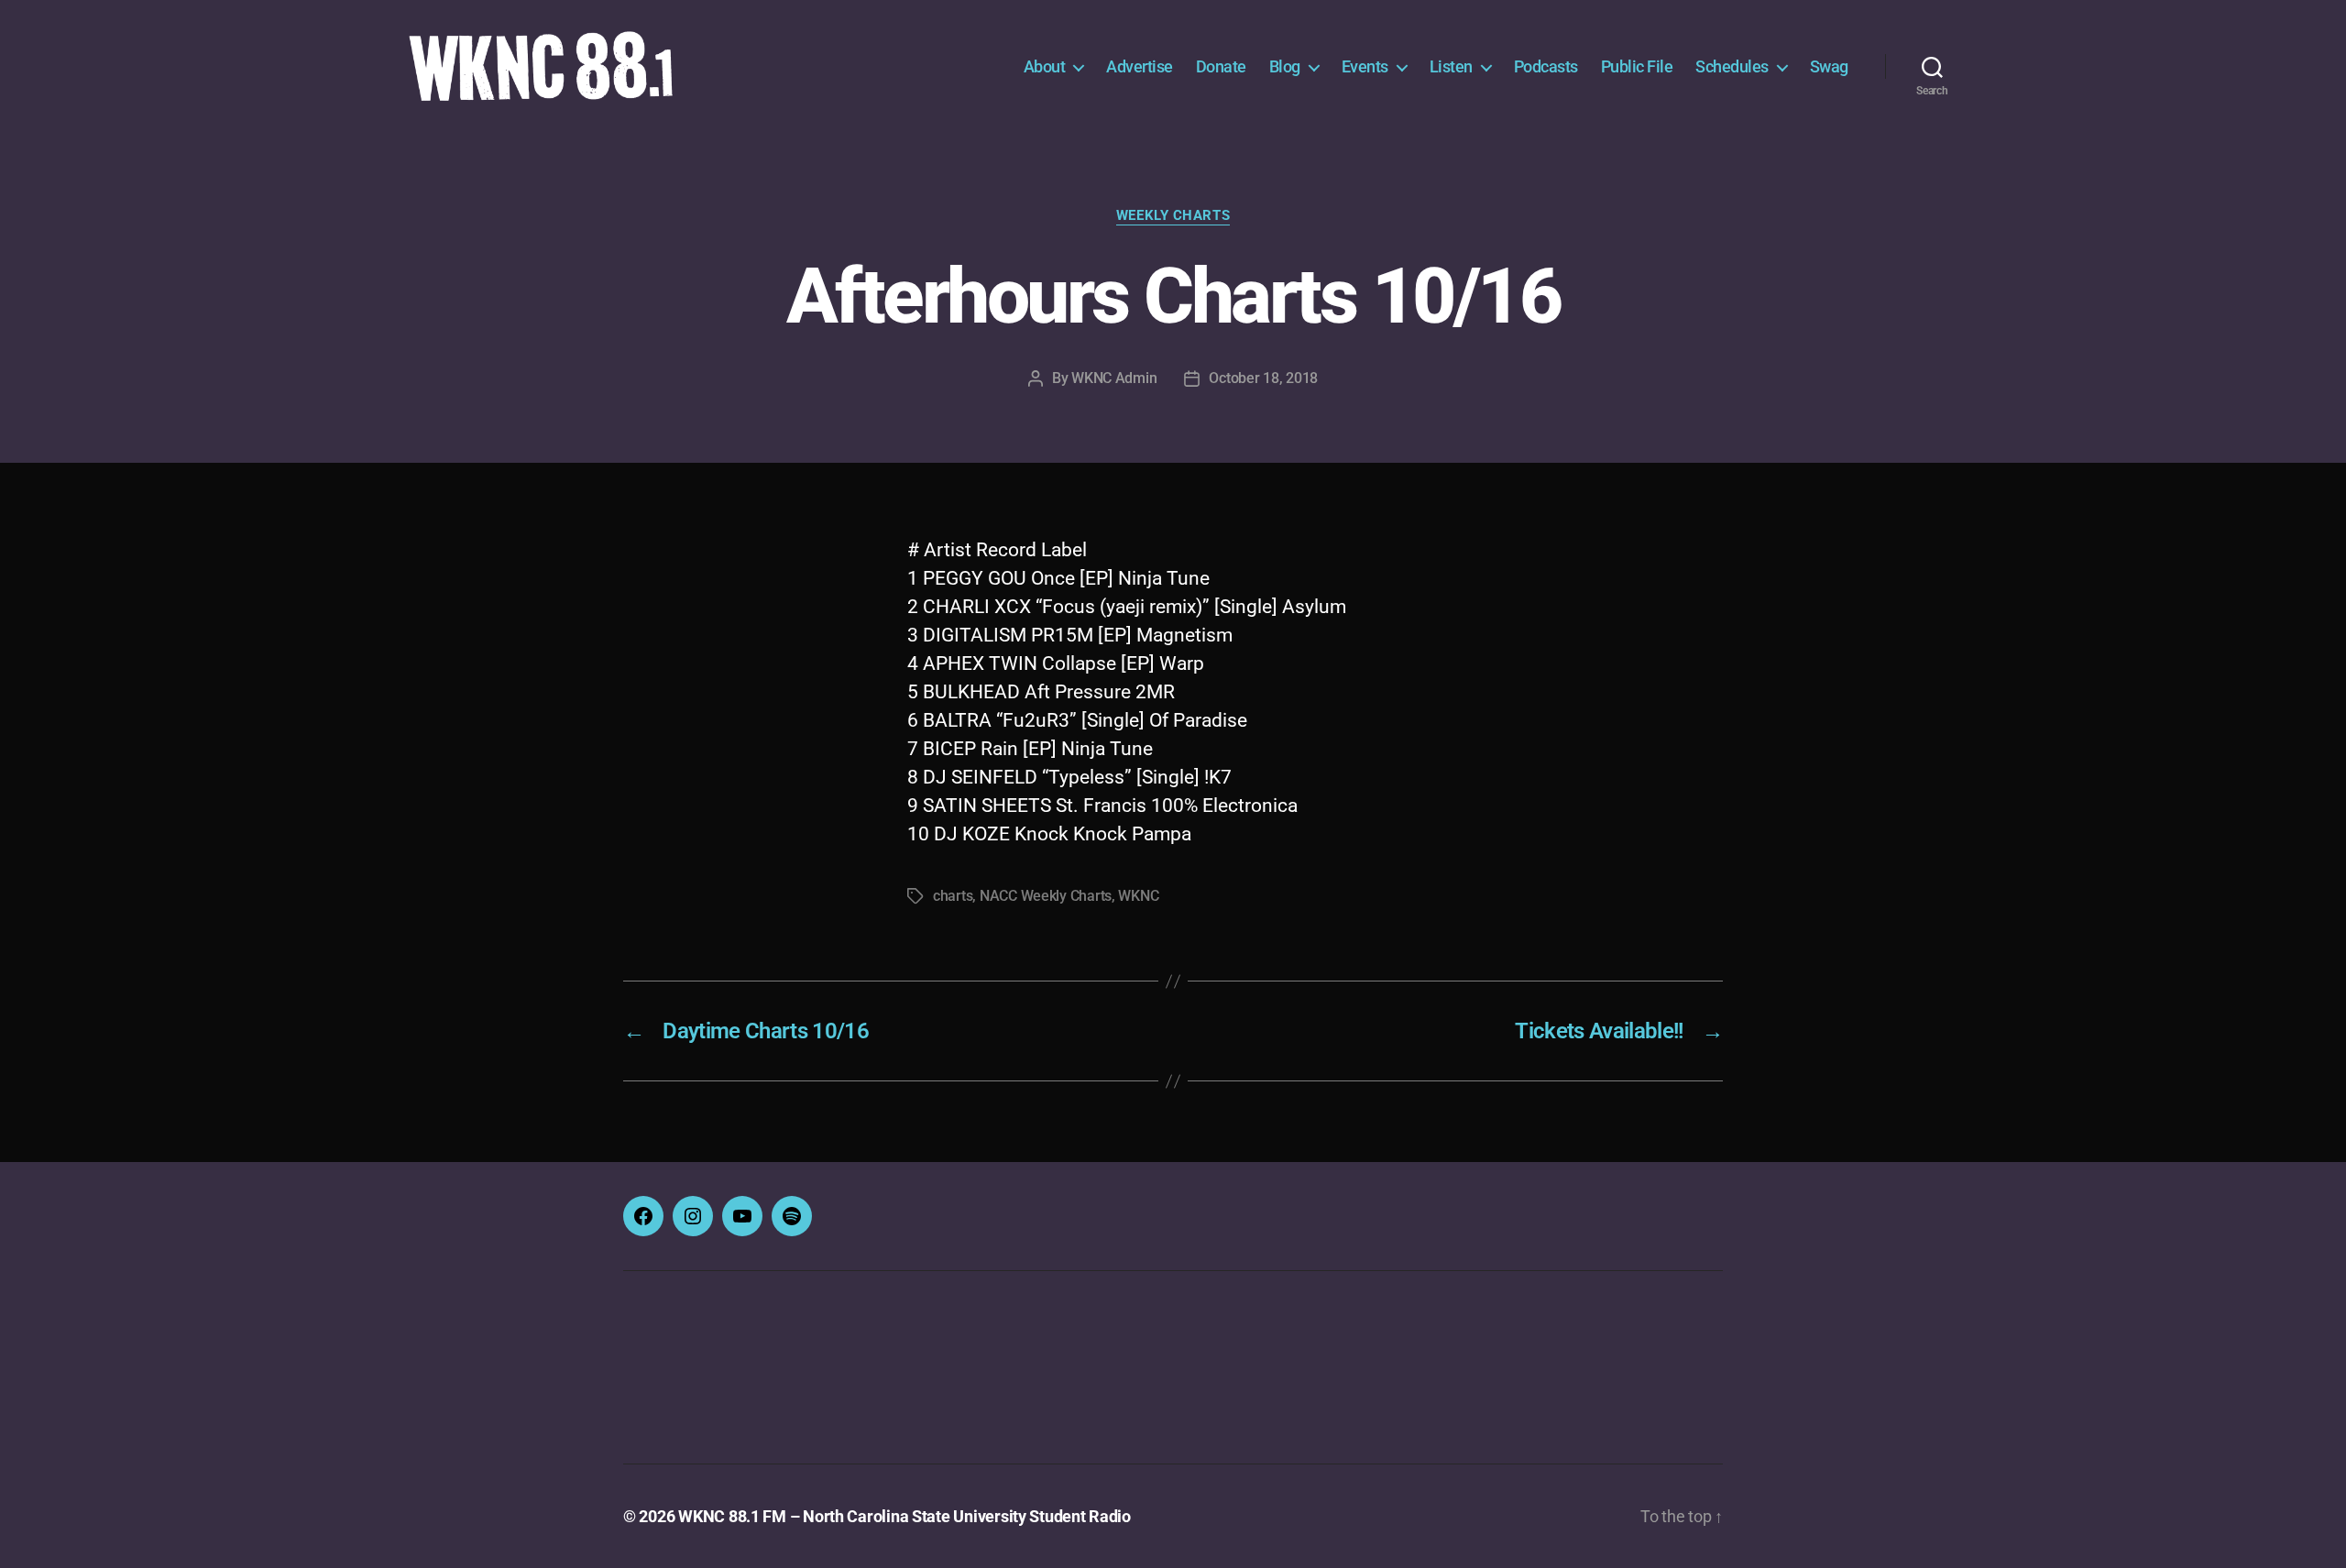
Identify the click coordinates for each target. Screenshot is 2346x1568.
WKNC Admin (1114, 378)
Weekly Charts (1173, 215)
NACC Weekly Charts (1046, 896)
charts (953, 896)
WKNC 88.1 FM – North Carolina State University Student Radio (904, 1516)
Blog (1285, 66)
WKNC (1138, 896)
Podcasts (1546, 66)
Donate (1221, 66)
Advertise (1140, 66)
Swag (1829, 66)
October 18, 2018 (1263, 378)
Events (1365, 66)
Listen (1451, 66)
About (1045, 66)
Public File (1637, 66)
